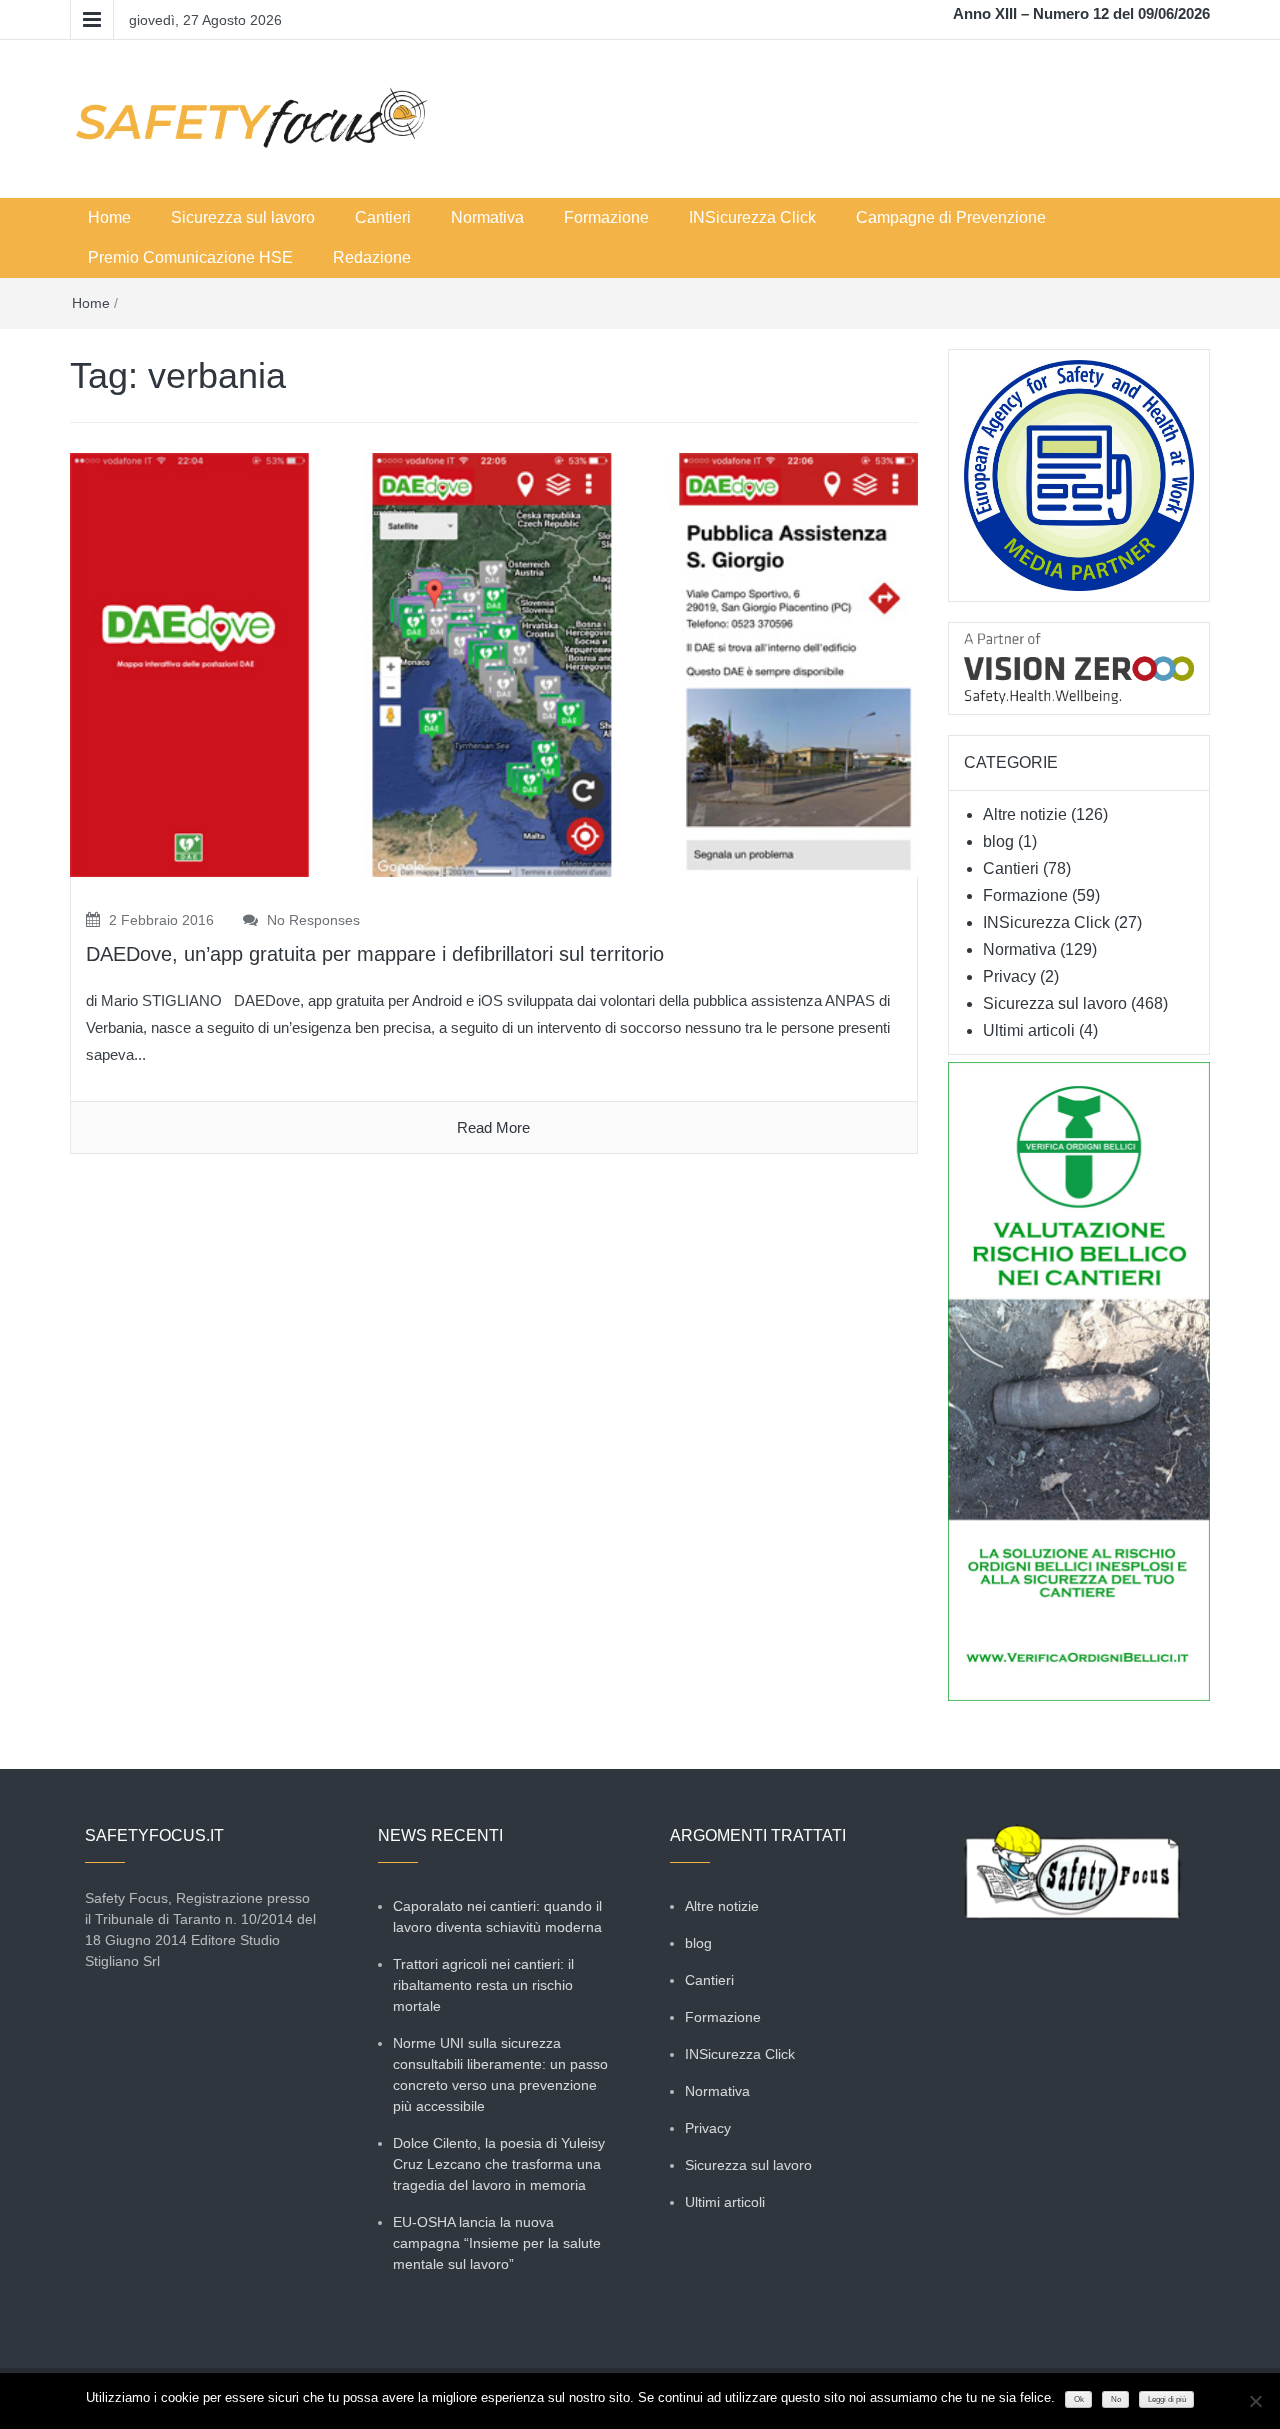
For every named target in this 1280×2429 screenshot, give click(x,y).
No (1116, 2399)
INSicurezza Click (752, 217)
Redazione (372, 257)
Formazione (606, 217)
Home (109, 217)
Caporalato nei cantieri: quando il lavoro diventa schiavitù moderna (497, 1916)
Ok (1079, 2399)
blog (998, 841)
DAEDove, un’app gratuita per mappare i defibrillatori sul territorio (375, 954)
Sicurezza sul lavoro (243, 217)
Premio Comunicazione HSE (190, 257)
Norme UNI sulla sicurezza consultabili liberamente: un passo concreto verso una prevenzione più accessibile (500, 2074)
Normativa (487, 217)
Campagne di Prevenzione (951, 217)
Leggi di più (1167, 2399)
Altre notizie (1025, 814)
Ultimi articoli (1029, 1030)
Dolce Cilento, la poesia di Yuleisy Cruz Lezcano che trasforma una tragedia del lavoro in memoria (499, 2164)
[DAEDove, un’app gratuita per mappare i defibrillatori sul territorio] (494, 663)
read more (493, 1127)
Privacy (1009, 976)
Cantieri (383, 217)
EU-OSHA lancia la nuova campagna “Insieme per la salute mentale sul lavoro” (497, 2243)
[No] (1255, 2401)
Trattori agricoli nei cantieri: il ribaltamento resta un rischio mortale (483, 1985)
